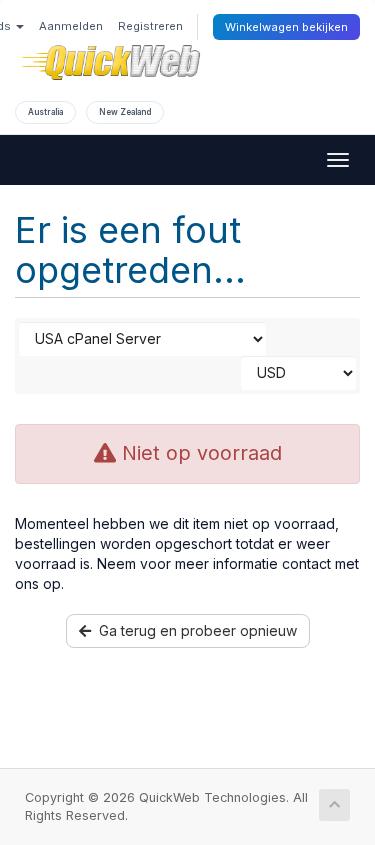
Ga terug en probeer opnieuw (194, 630)
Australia (45, 112)
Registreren (150, 26)
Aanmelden (71, 26)
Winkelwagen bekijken (286, 27)
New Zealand (125, 112)
